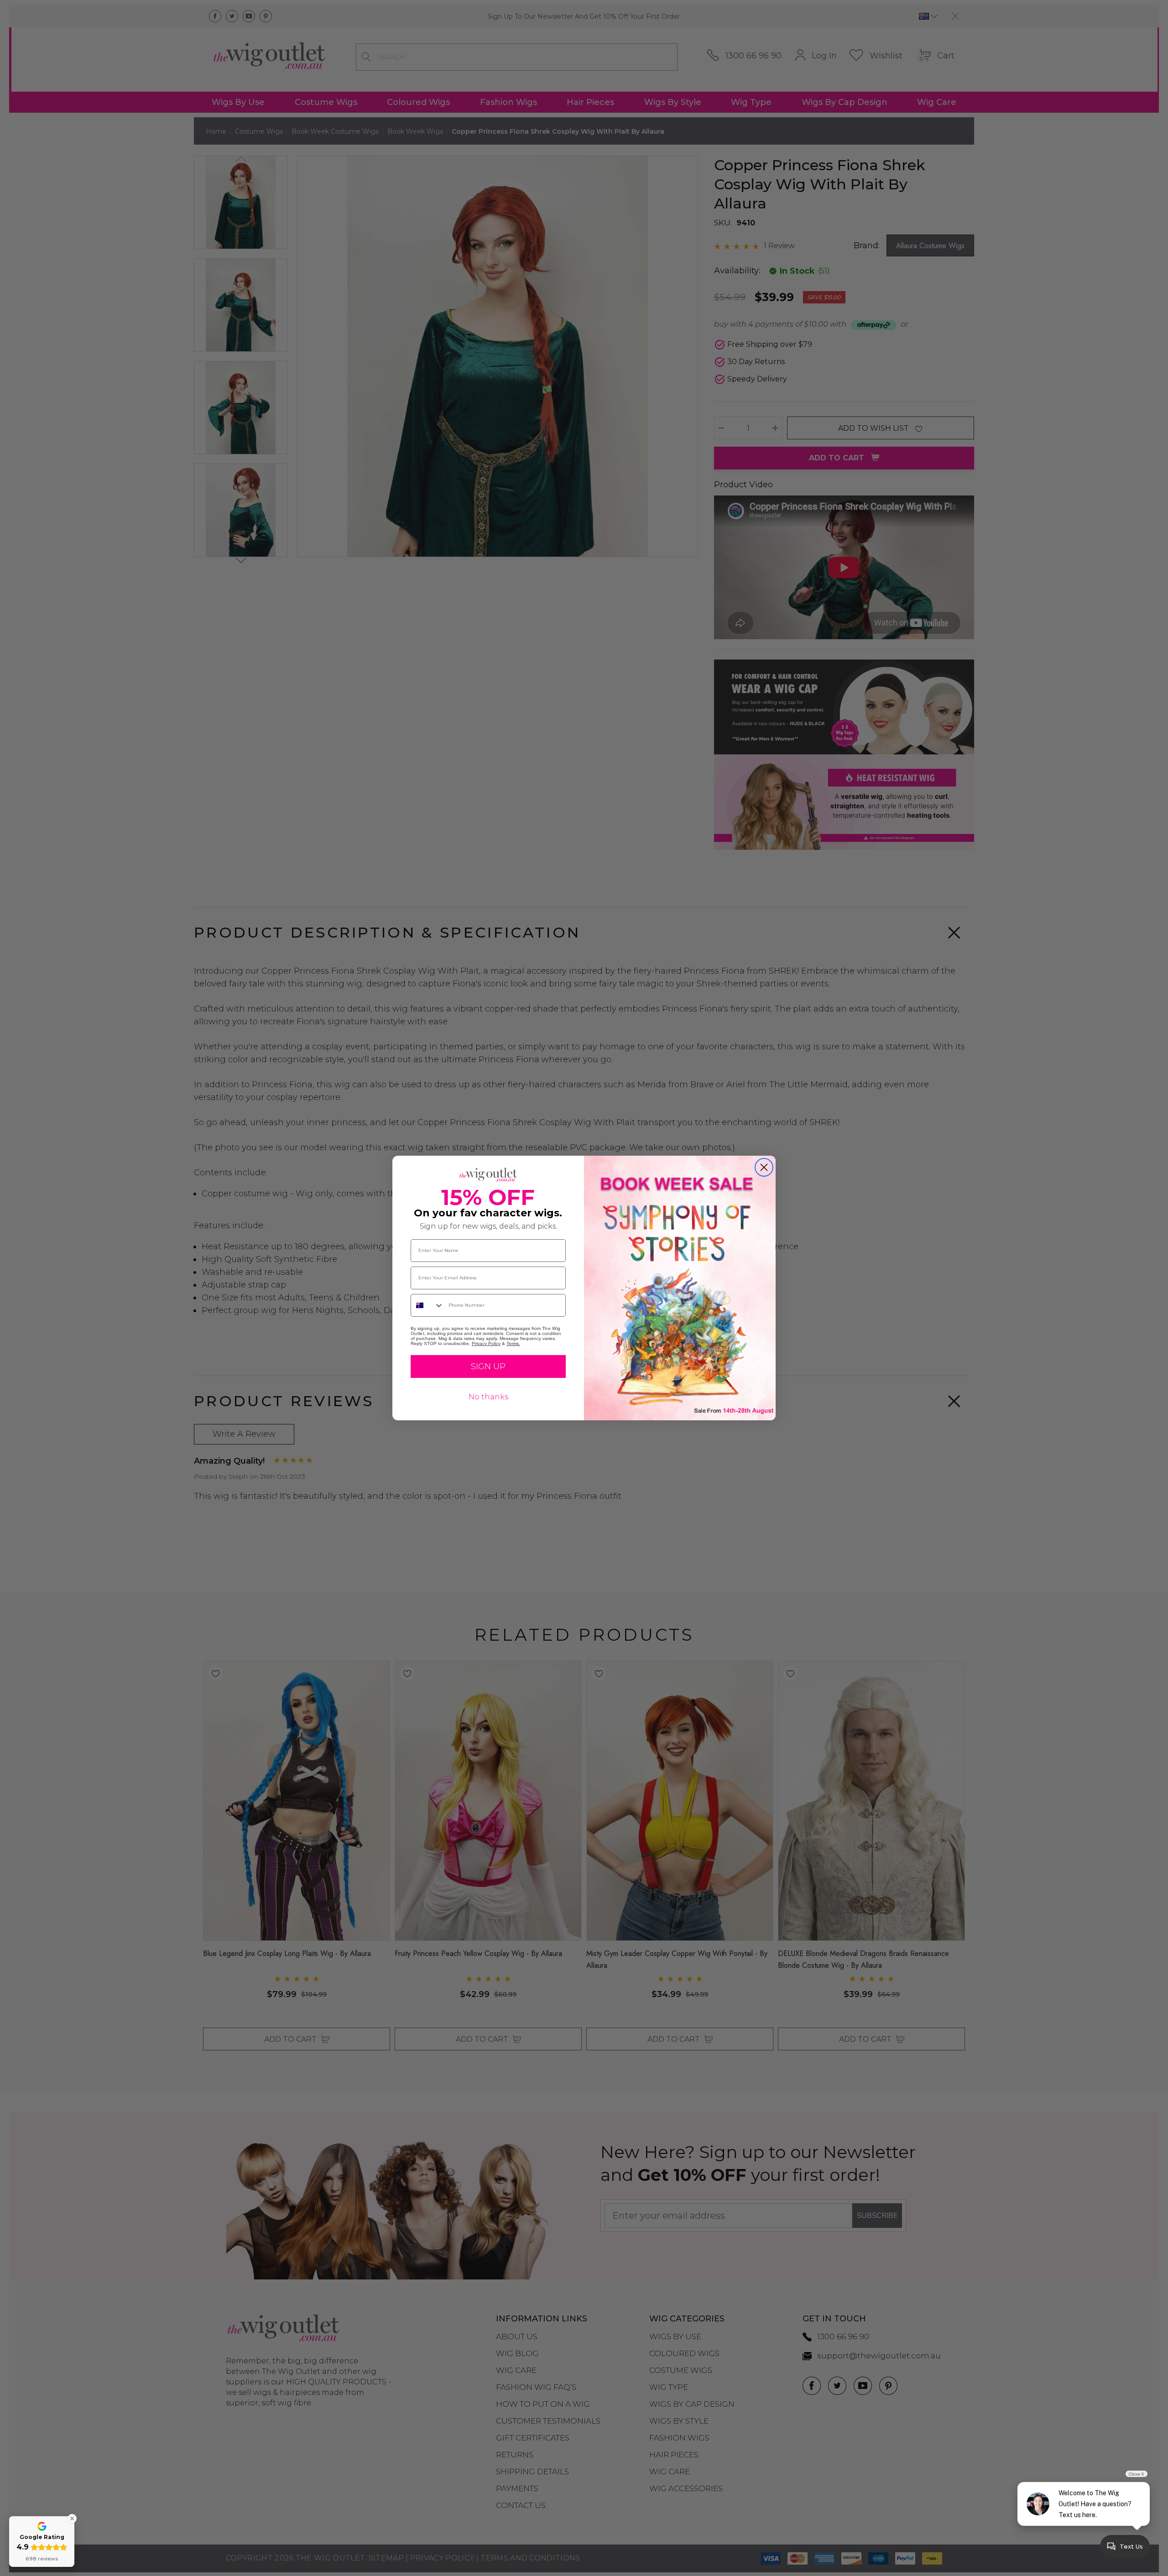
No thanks (488, 1397)
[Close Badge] (72, 2519)
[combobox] (428, 1305)
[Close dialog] (764, 1167)
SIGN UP (488, 1366)
